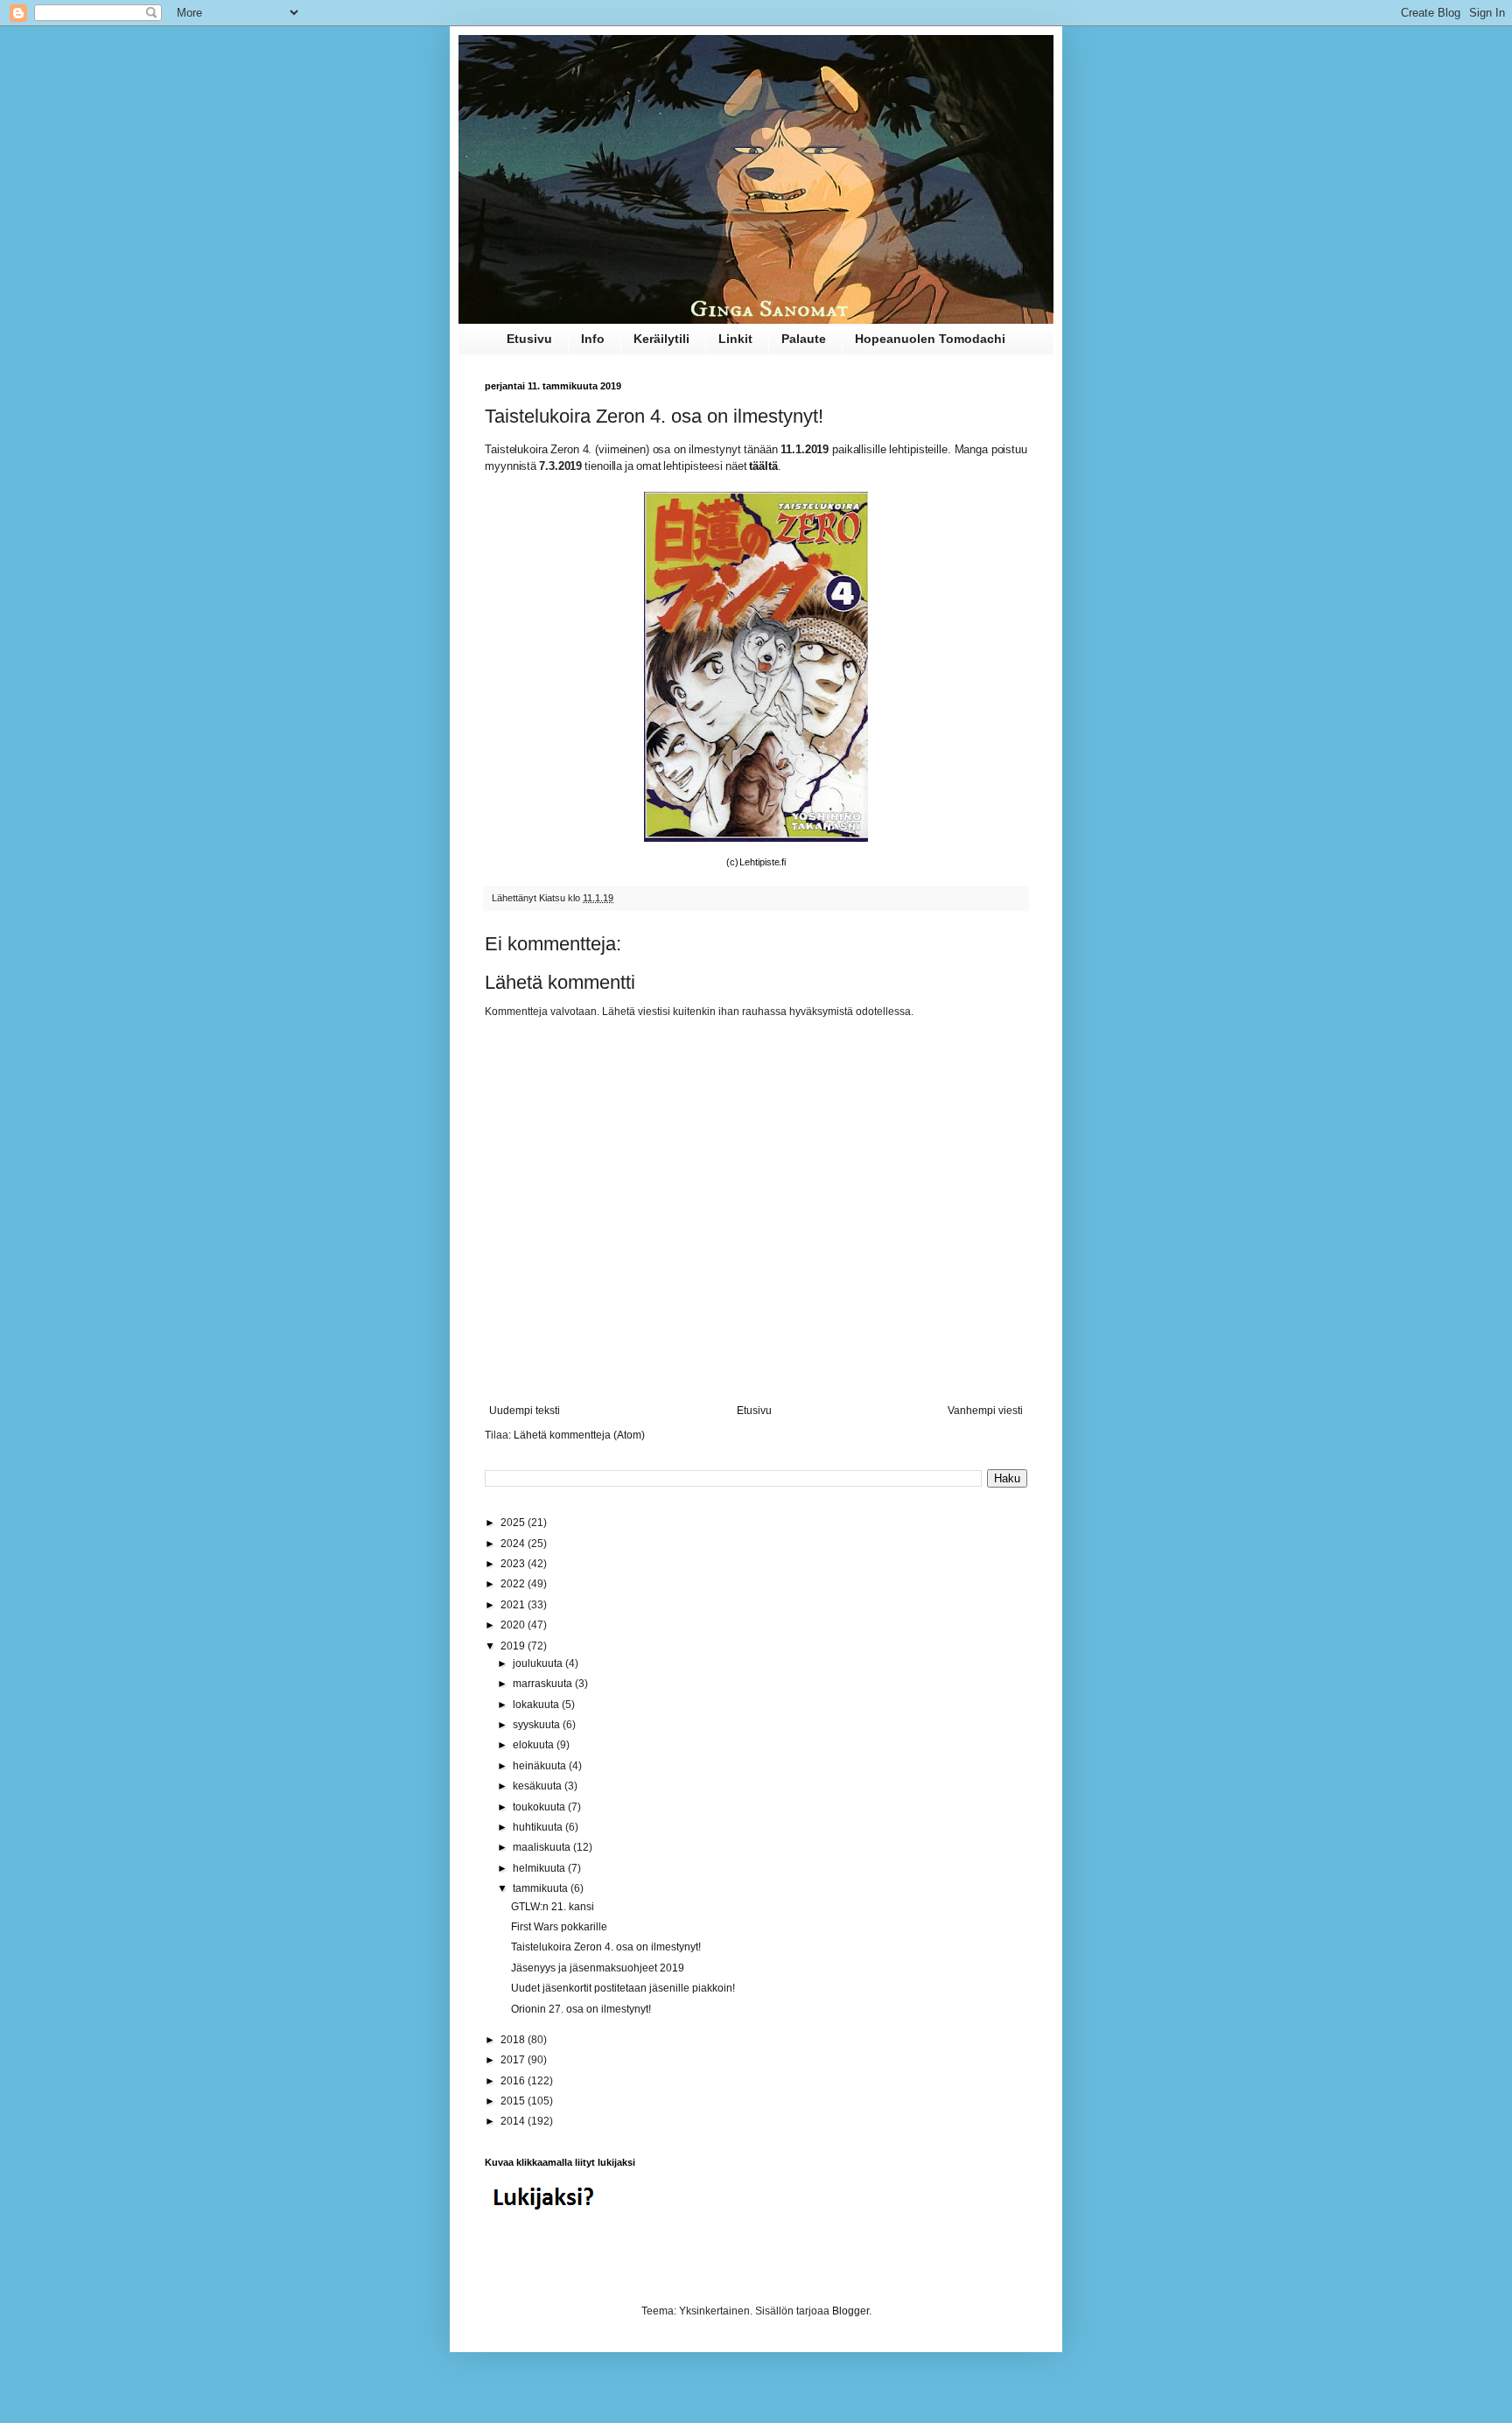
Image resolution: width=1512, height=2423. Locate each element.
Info (593, 339)
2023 (514, 1564)
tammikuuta (542, 1888)
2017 (514, 2060)
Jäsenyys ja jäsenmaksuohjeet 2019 (598, 1968)
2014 (514, 2121)
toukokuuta (540, 1807)
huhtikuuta (539, 1827)
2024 (514, 1544)
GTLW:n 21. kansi (553, 1907)
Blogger (850, 2311)
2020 (514, 1625)
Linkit (735, 339)
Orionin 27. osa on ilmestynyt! (581, 2009)
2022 (514, 1584)
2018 (514, 2040)
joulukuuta (539, 1663)
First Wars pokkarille (559, 1927)
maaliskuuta (543, 1847)
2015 (514, 2101)
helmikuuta (540, 1868)
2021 (514, 1605)
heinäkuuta (541, 1766)
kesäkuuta (539, 1786)
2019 (514, 1646)
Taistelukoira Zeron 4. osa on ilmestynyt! (606, 1947)
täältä (763, 466)
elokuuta (535, 1745)
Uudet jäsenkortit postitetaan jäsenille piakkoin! (623, 1988)
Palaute (804, 339)
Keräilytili (661, 339)
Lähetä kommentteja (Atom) (579, 1435)
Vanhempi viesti (985, 1411)
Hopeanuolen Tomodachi (930, 339)
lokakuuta (537, 1705)
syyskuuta (538, 1725)
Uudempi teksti (525, 1411)
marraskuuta (544, 1684)
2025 (514, 1523)
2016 (514, 2081)
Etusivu (529, 339)
